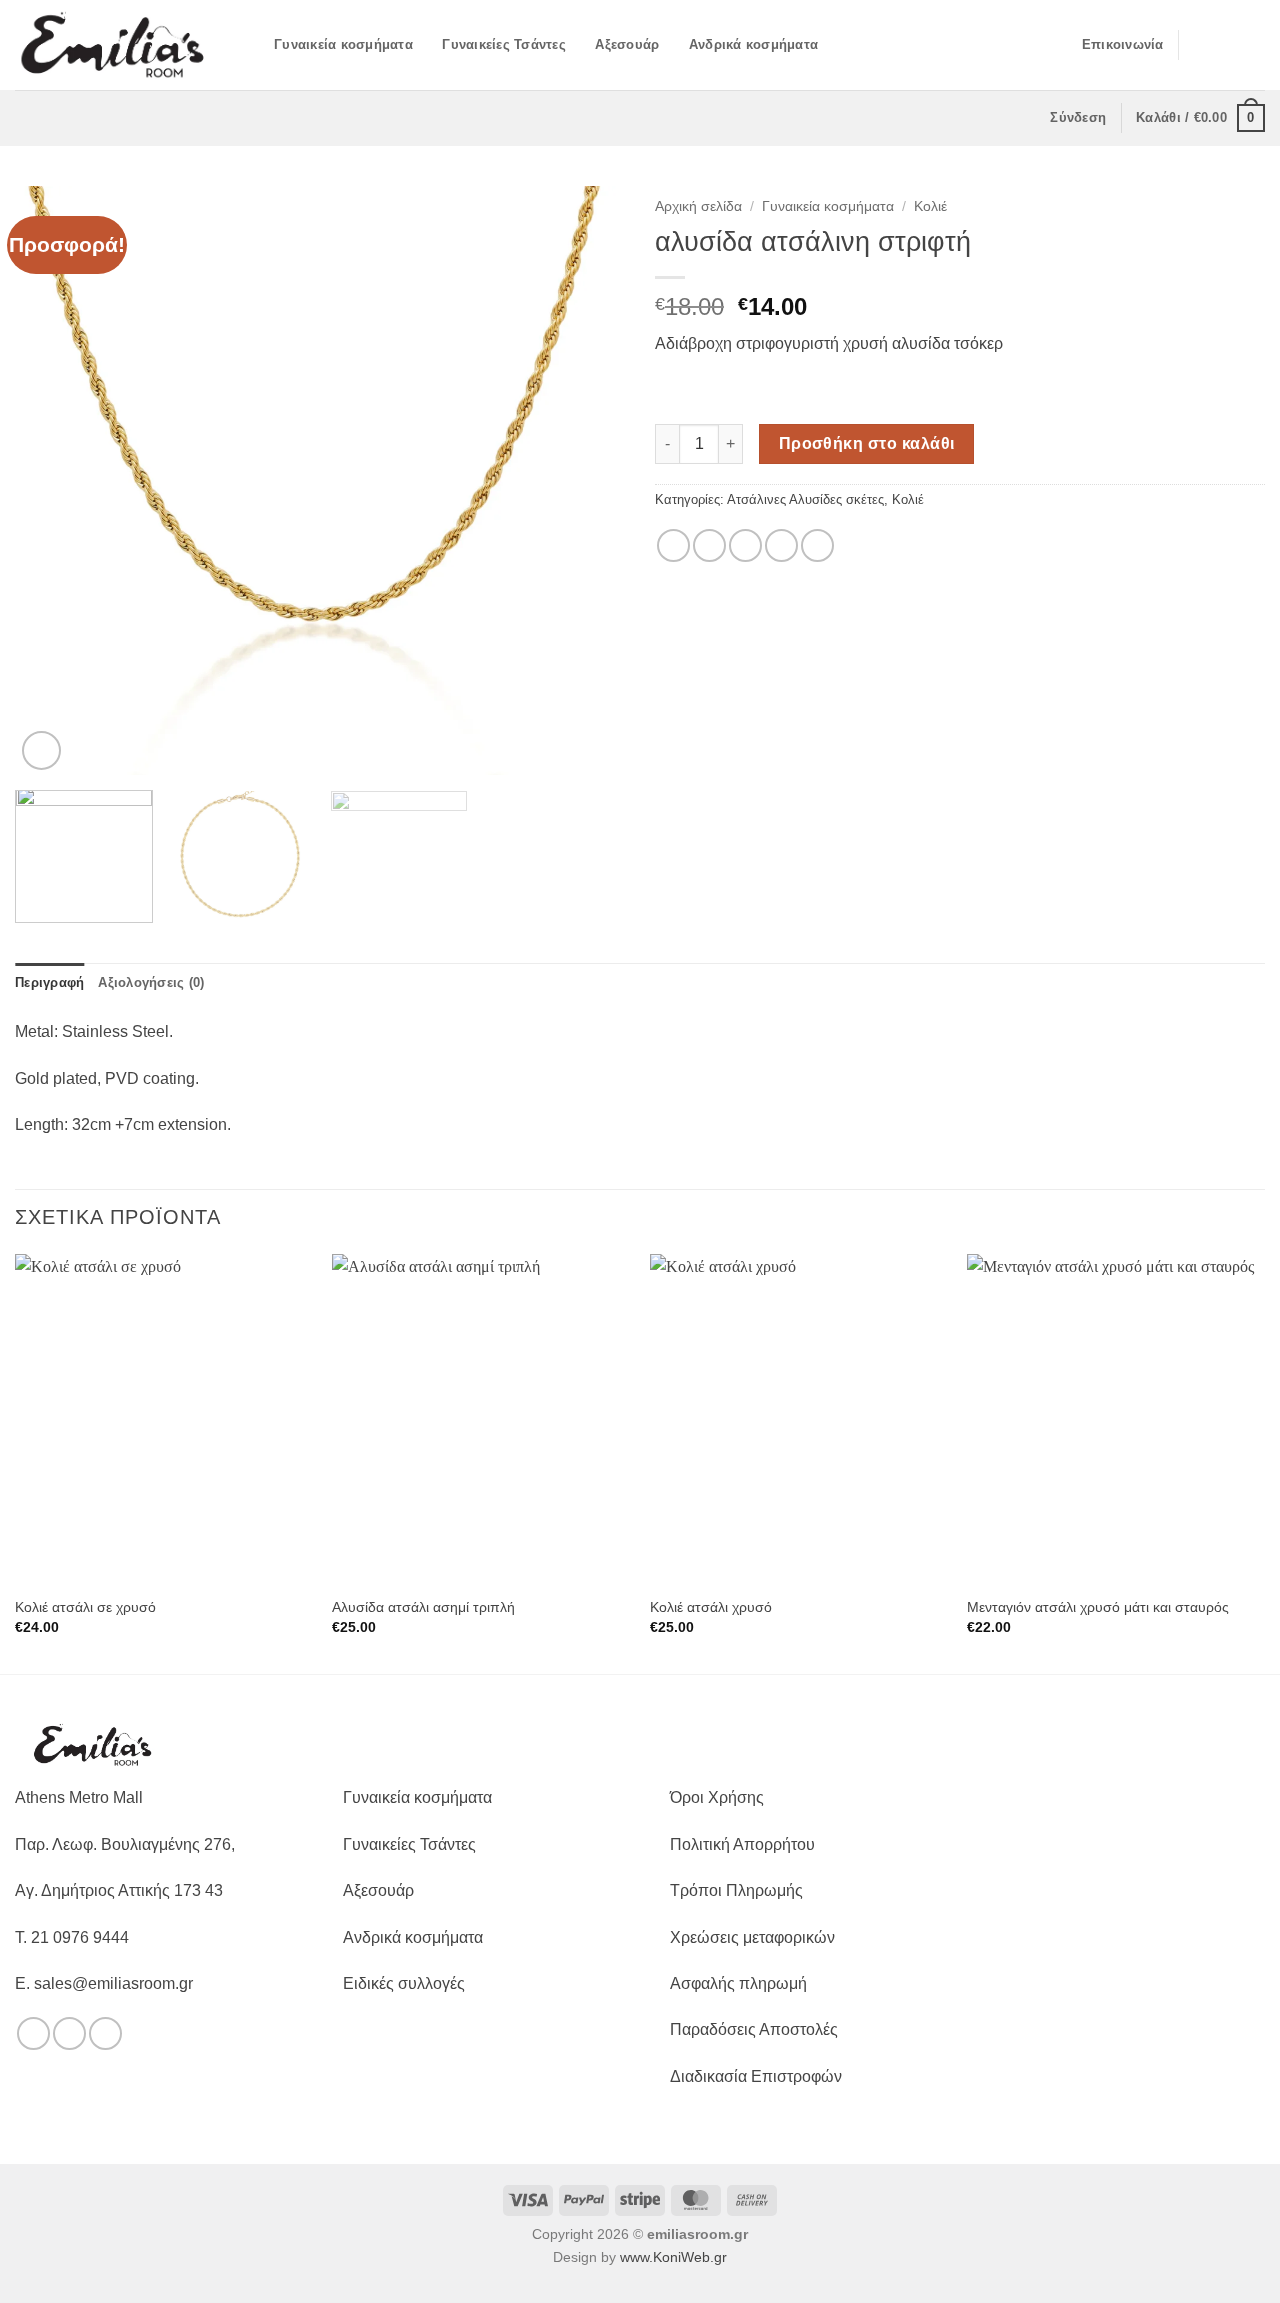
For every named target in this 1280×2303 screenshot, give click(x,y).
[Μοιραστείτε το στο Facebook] (673, 545)
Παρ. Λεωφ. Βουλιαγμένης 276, (125, 1844)
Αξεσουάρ (627, 44)
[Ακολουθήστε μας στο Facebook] (1200, 45)
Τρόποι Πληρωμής (736, 1890)
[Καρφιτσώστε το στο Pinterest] (781, 545)
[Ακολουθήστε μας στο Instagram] (1226, 45)
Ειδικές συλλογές (404, 1983)
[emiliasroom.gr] (114, 44)
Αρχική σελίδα (698, 206)
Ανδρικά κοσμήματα (753, 44)
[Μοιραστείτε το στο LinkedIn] (817, 545)
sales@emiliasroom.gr (113, 1983)
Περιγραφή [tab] (49, 982)
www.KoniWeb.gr (673, 2257)
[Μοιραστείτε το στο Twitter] (709, 545)
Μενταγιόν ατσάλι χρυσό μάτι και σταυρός (1098, 1607)
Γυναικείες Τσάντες (504, 44)
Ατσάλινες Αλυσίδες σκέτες (805, 499)
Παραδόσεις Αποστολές (754, 2029)
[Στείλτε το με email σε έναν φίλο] (745, 545)
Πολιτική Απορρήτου (742, 1844)
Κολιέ (930, 206)
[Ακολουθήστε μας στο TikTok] (1252, 45)
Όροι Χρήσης (717, 1797)
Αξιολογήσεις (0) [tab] (151, 982)
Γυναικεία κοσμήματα (343, 44)
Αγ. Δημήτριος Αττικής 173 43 (119, 1890)
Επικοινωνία (1123, 44)
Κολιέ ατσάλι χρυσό (711, 1607)
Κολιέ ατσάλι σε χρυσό (85, 1607)
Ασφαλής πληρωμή (738, 1983)
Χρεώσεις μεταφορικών (752, 1937)
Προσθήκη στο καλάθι (867, 443)
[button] (252, 44)
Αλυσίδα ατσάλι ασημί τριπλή (423, 1607)
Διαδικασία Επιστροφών (756, 2076)
